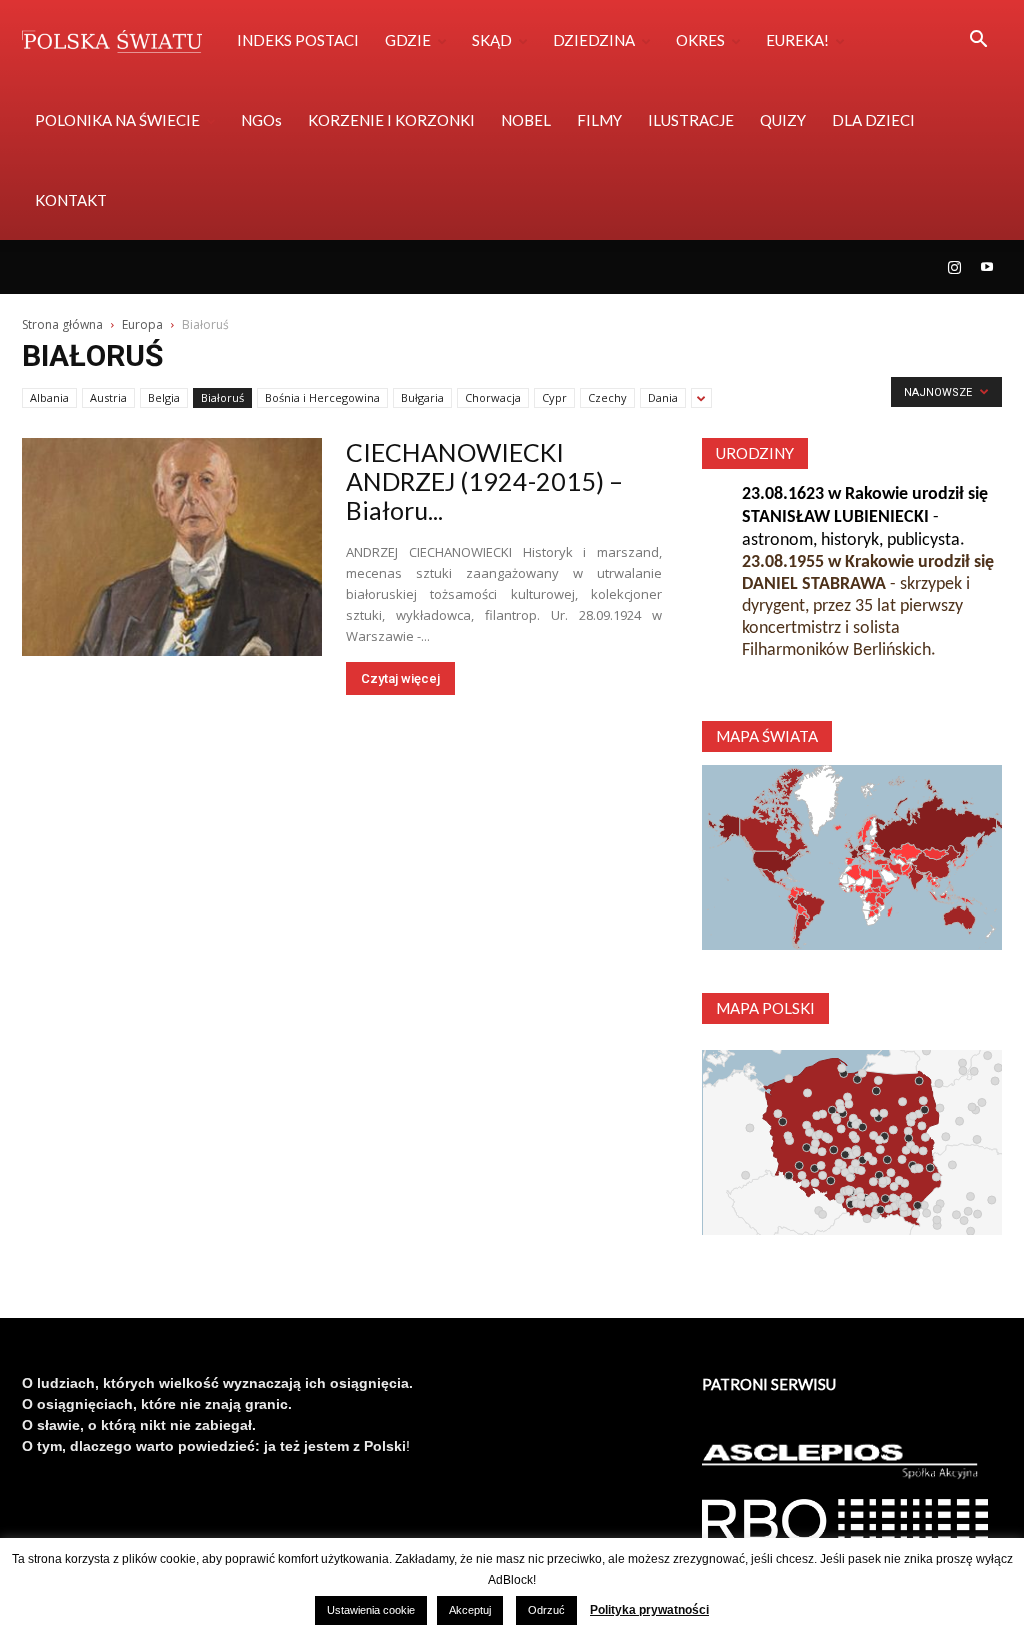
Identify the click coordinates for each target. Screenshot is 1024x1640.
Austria (108, 397)
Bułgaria (422, 397)
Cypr (554, 397)
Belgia (164, 397)
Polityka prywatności (649, 1610)
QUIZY (783, 120)
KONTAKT (71, 200)
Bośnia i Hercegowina (322, 397)
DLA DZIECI (873, 120)
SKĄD (492, 40)
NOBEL (526, 120)
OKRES (700, 40)
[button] (978, 41)
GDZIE (408, 40)
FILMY (599, 120)
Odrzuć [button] (546, 1610)
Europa (142, 324)
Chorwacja (493, 397)
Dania (663, 397)
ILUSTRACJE (691, 120)
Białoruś (222, 397)
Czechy (607, 397)
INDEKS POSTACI (298, 40)
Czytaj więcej (400, 678)
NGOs (261, 120)
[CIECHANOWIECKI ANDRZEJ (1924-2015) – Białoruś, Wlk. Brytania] (172, 547)
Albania (49, 397)
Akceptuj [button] (470, 1610)
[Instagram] (954, 267)
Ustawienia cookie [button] (371, 1610)
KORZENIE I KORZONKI (391, 120)
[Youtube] (987, 267)
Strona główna (62, 324)
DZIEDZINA (594, 40)
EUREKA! (797, 40)
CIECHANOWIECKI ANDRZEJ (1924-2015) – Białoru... (484, 481)
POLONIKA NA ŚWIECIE (117, 120)
